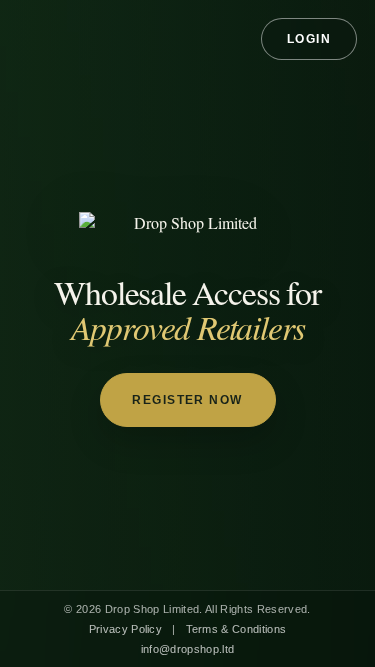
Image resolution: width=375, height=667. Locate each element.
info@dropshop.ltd (188, 649)
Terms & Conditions (236, 629)
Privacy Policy (126, 629)
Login (309, 39)
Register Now (187, 400)
